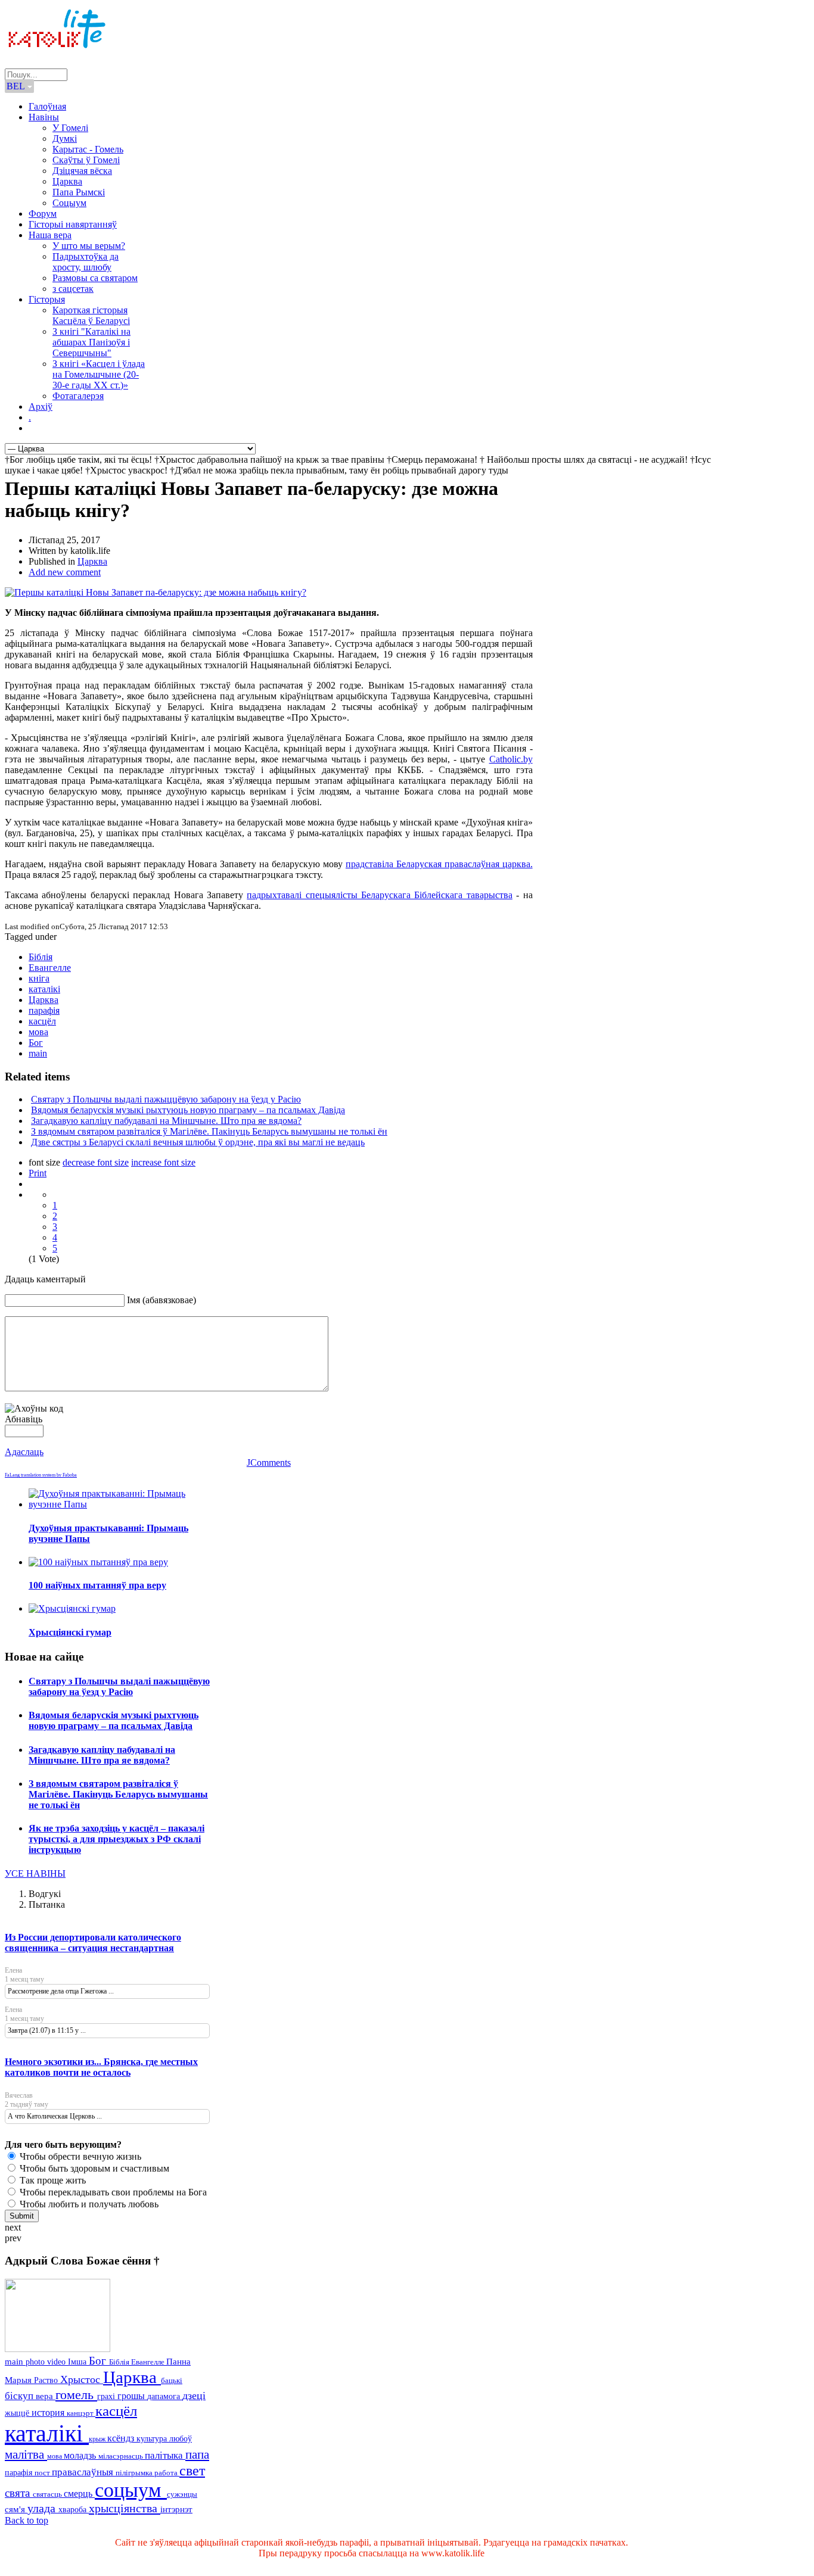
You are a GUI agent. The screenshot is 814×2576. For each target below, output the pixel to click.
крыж (98, 2439)
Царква (67, 181)
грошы (132, 2396)
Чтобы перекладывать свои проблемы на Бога (112, 2192)
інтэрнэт (176, 2509)
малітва (26, 2454)
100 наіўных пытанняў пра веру (97, 1585)
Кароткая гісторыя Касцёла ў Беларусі (91, 315)
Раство (47, 2380)
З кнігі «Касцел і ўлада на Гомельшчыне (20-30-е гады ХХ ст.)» (99, 374)
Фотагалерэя (78, 396)
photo (36, 2362)
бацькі (172, 2380)
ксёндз (122, 2438)
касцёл (42, 1021)
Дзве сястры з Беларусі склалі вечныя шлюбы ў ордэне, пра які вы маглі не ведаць (198, 1142)
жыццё (18, 2413)
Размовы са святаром (95, 278)
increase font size (163, 1162)
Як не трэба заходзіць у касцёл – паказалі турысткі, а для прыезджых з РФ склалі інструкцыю (116, 1839)
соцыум (131, 2490)
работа (167, 2473)
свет (192, 2470)
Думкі (65, 138)
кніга (39, 978)
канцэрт (81, 2413)
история (49, 2413)
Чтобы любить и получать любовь (88, 2204)
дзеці (194, 2396)
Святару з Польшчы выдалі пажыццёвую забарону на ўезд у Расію (166, 1099)
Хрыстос (82, 2379)
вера (46, 2396)
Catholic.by (511, 759)
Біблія (41, 957)
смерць (79, 2494)
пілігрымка (135, 2473)
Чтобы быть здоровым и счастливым (93, 2168)
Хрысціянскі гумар (70, 1632)
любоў (181, 2439)
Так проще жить (52, 2180)
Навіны (44, 117)
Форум (43, 214)
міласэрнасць (122, 2456)
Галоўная (47, 106)
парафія (44, 1010)
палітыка (165, 2455)
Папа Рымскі (79, 192)
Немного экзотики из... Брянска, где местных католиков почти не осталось (101, 2067)
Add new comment (65, 572)
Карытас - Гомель (88, 149)
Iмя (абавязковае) (161, 1300)
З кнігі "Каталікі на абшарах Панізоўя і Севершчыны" (91, 342)
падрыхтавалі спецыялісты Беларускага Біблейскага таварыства (380, 895)
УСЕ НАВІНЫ (35, 1873)
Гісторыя (47, 299)
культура (153, 2438)
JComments (269, 1463)
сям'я (16, 2509)
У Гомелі (70, 128)
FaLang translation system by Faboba (41, 1475)
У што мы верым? (89, 246)
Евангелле (50, 968)
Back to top (27, 2520)
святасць (48, 2494)
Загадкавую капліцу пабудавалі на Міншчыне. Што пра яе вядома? (166, 1121)
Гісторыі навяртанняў (73, 224)
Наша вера (50, 235)
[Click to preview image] (156, 592)
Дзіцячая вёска (82, 171)
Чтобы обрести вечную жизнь (79, 2156)
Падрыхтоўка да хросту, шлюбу (86, 262)
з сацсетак (73, 289)
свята (19, 2493)
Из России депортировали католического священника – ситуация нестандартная (93, 1943)
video (58, 2362)
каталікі (44, 989)
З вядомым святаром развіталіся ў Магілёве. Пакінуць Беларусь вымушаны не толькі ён (209, 1131)
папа (197, 2454)
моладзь (81, 2455)
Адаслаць (24, 1452)
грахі (107, 2396)
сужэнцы (182, 2494)
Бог (36, 1043)
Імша (78, 2362)
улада (43, 2508)
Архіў (41, 407)
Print (38, 1173)
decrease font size (96, 1162)
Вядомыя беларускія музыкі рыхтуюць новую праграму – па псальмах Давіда (188, 1110)
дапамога (165, 2396)
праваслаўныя (84, 2472)
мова (38, 1032)
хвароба (74, 2509)
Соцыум (69, 203)
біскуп (20, 2396)
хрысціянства (125, 2508)
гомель (76, 2395)
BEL (17, 86)
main (38, 1053)
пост (43, 2473)
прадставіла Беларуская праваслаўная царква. (439, 864)
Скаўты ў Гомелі (86, 160)
